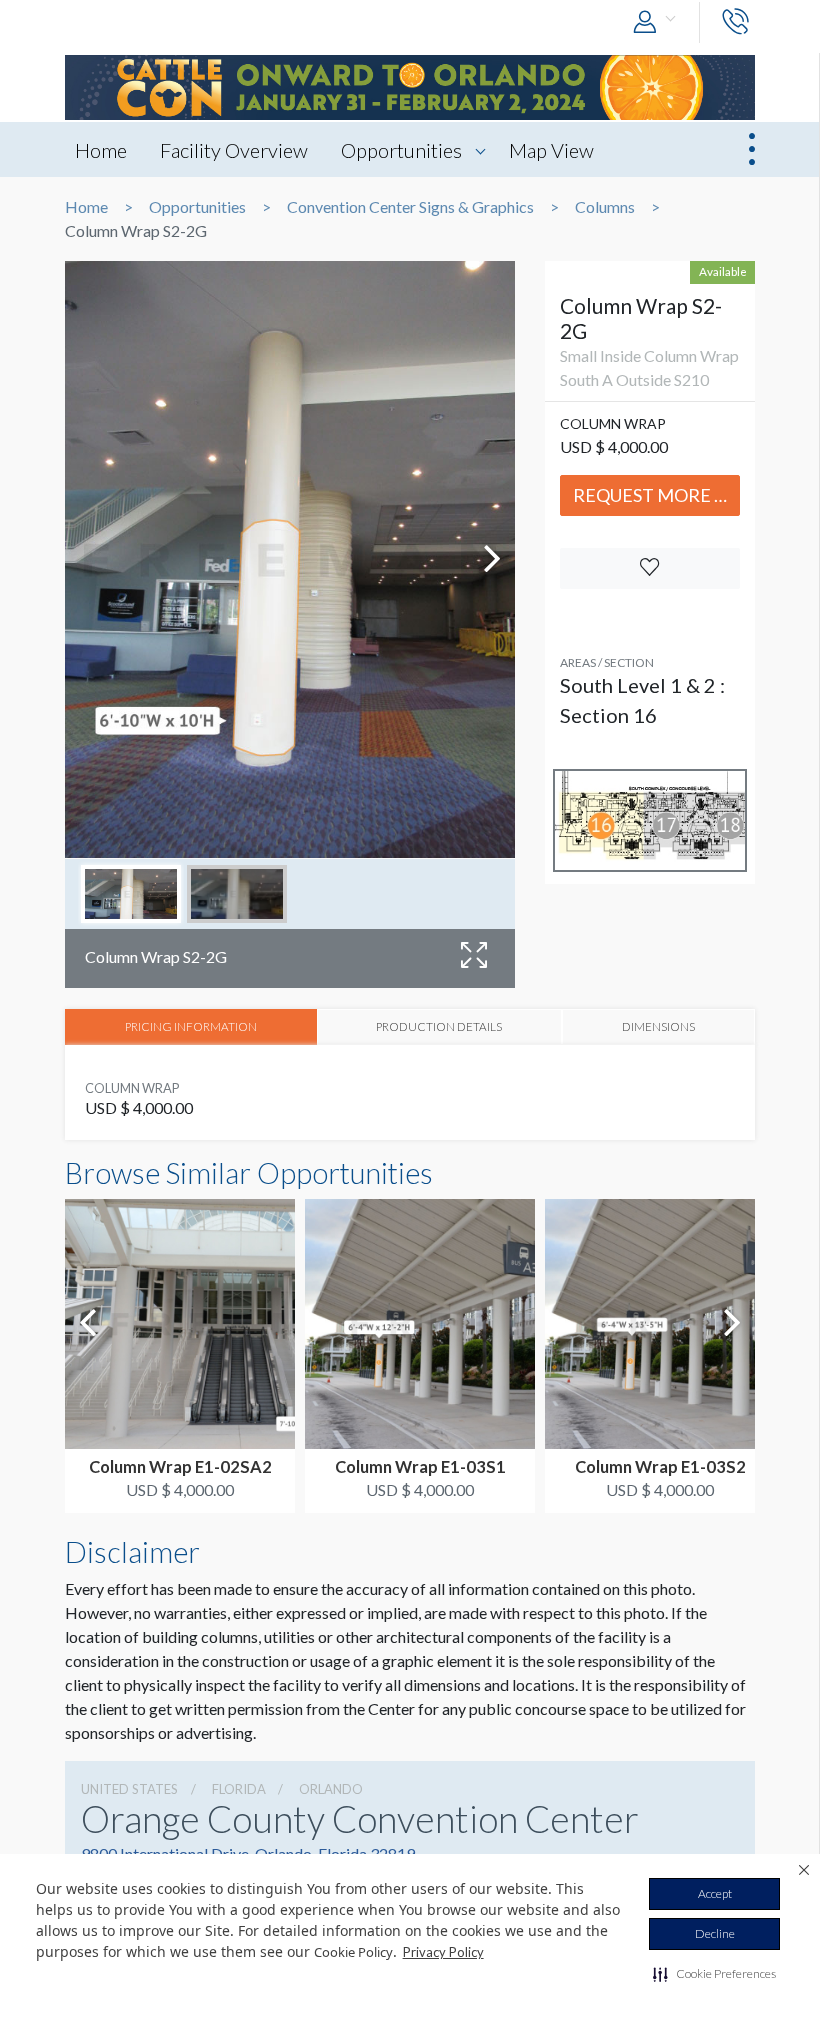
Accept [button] (715, 1893)
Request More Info (656, 495)
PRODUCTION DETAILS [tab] (439, 1026)
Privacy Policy (443, 1952)
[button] (714, 1974)
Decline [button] (715, 1933)
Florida (239, 1789)
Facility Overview (234, 150)
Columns (605, 207)
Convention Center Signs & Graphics (410, 207)
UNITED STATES (129, 1789)
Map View (551, 150)
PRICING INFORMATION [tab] (191, 1026)
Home (101, 150)
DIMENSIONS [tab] (658, 1026)
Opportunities (401, 150)
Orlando (331, 1789)
